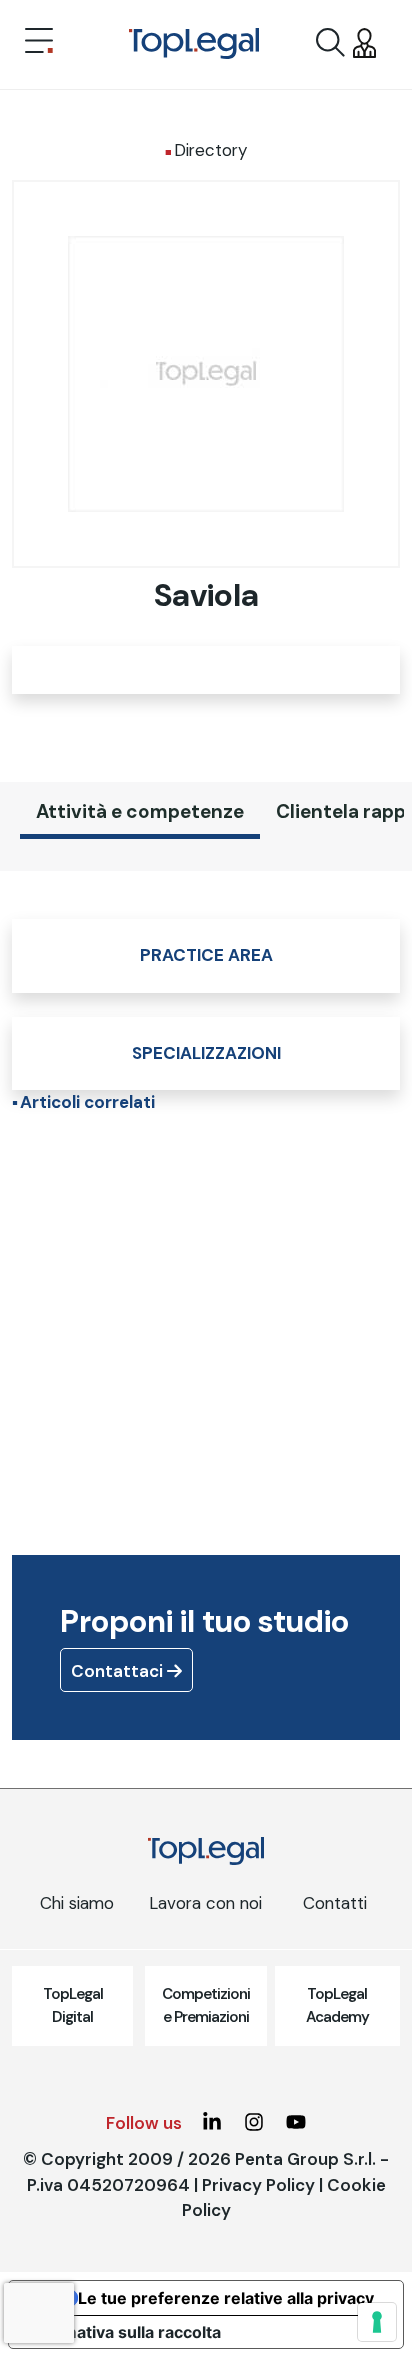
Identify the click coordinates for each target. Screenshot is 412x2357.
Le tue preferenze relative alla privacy (226, 2298)
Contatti (335, 1903)
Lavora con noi (205, 1903)
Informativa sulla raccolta (123, 2332)
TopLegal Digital (73, 2005)
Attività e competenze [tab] (140, 811)
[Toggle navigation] (39, 43)
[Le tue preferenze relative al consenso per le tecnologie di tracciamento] (377, 2322)
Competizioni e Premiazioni (206, 2005)
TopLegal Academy (337, 2005)
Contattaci (119, 1671)
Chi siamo (77, 1903)
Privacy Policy (258, 2185)
